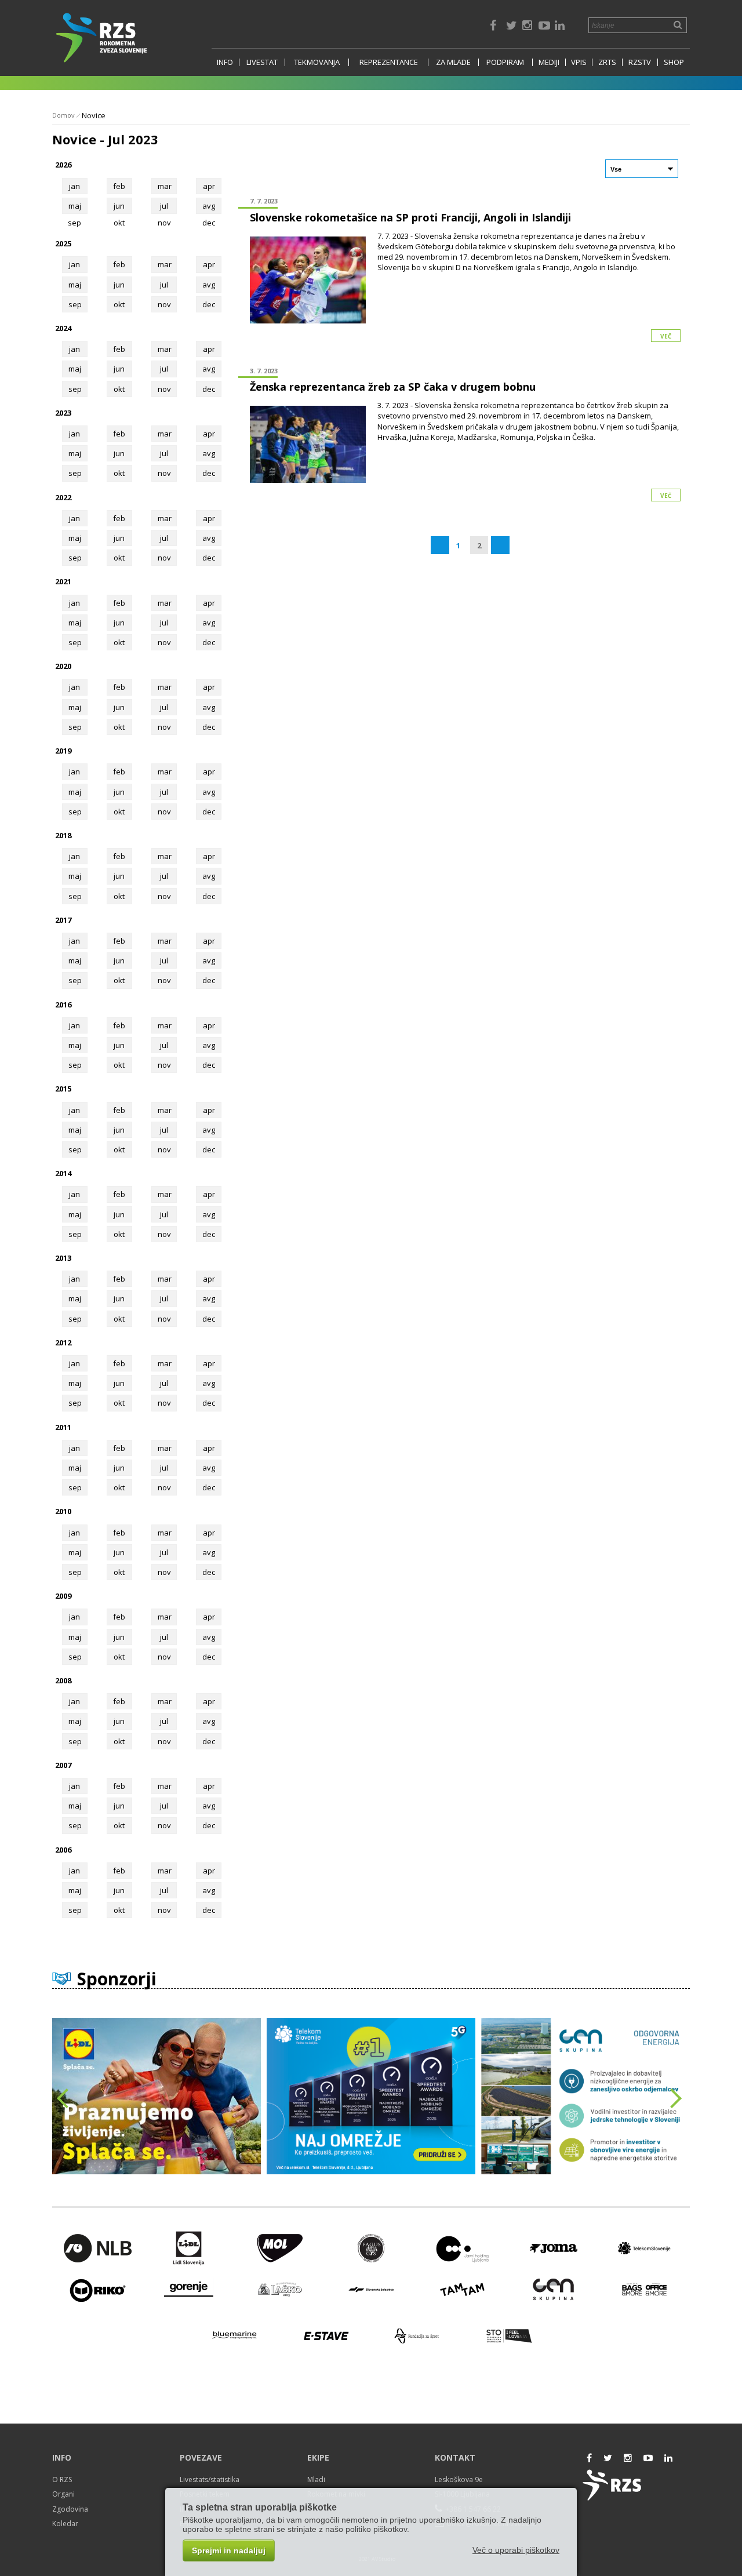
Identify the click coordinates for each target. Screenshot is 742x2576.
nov (164, 304)
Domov (63, 115)
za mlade (453, 62)
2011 (63, 1427)
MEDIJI (549, 62)
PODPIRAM (505, 62)
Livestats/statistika (210, 2479)
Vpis (579, 62)
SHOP (674, 62)
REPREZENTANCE (389, 62)
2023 (63, 413)
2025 (63, 243)
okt (119, 304)
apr (209, 186)
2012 (63, 1342)
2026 (63, 165)
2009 (63, 1596)
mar (165, 186)
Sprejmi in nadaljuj (229, 2550)
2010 (63, 1511)
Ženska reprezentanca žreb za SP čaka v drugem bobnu (393, 387)
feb (119, 186)
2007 (63, 1765)
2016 (63, 1005)
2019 (63, 751)
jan (74, 186)
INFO (225, 62)
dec (209, 304)
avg (209, 206)
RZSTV (640, 62)
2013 (63, 1258)
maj (75, 206)
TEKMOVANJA (317, 62)
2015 (63, 1089)
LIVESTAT (262, 62)
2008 (63, 1680)
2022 (63, 497)
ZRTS (607, 62)
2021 (63, 581)
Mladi (316, 2479)
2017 (63, 920)
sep (75, 304)
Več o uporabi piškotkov (516, 2550)
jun (119, 206)
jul (164, 206)
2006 (63, 1850)
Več (666, 336)
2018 (63, 835)
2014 (63, 1173)
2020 (63, 666)
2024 (63, 328)
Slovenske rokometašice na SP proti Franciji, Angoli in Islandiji (410, 217)
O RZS (62, 2479)
